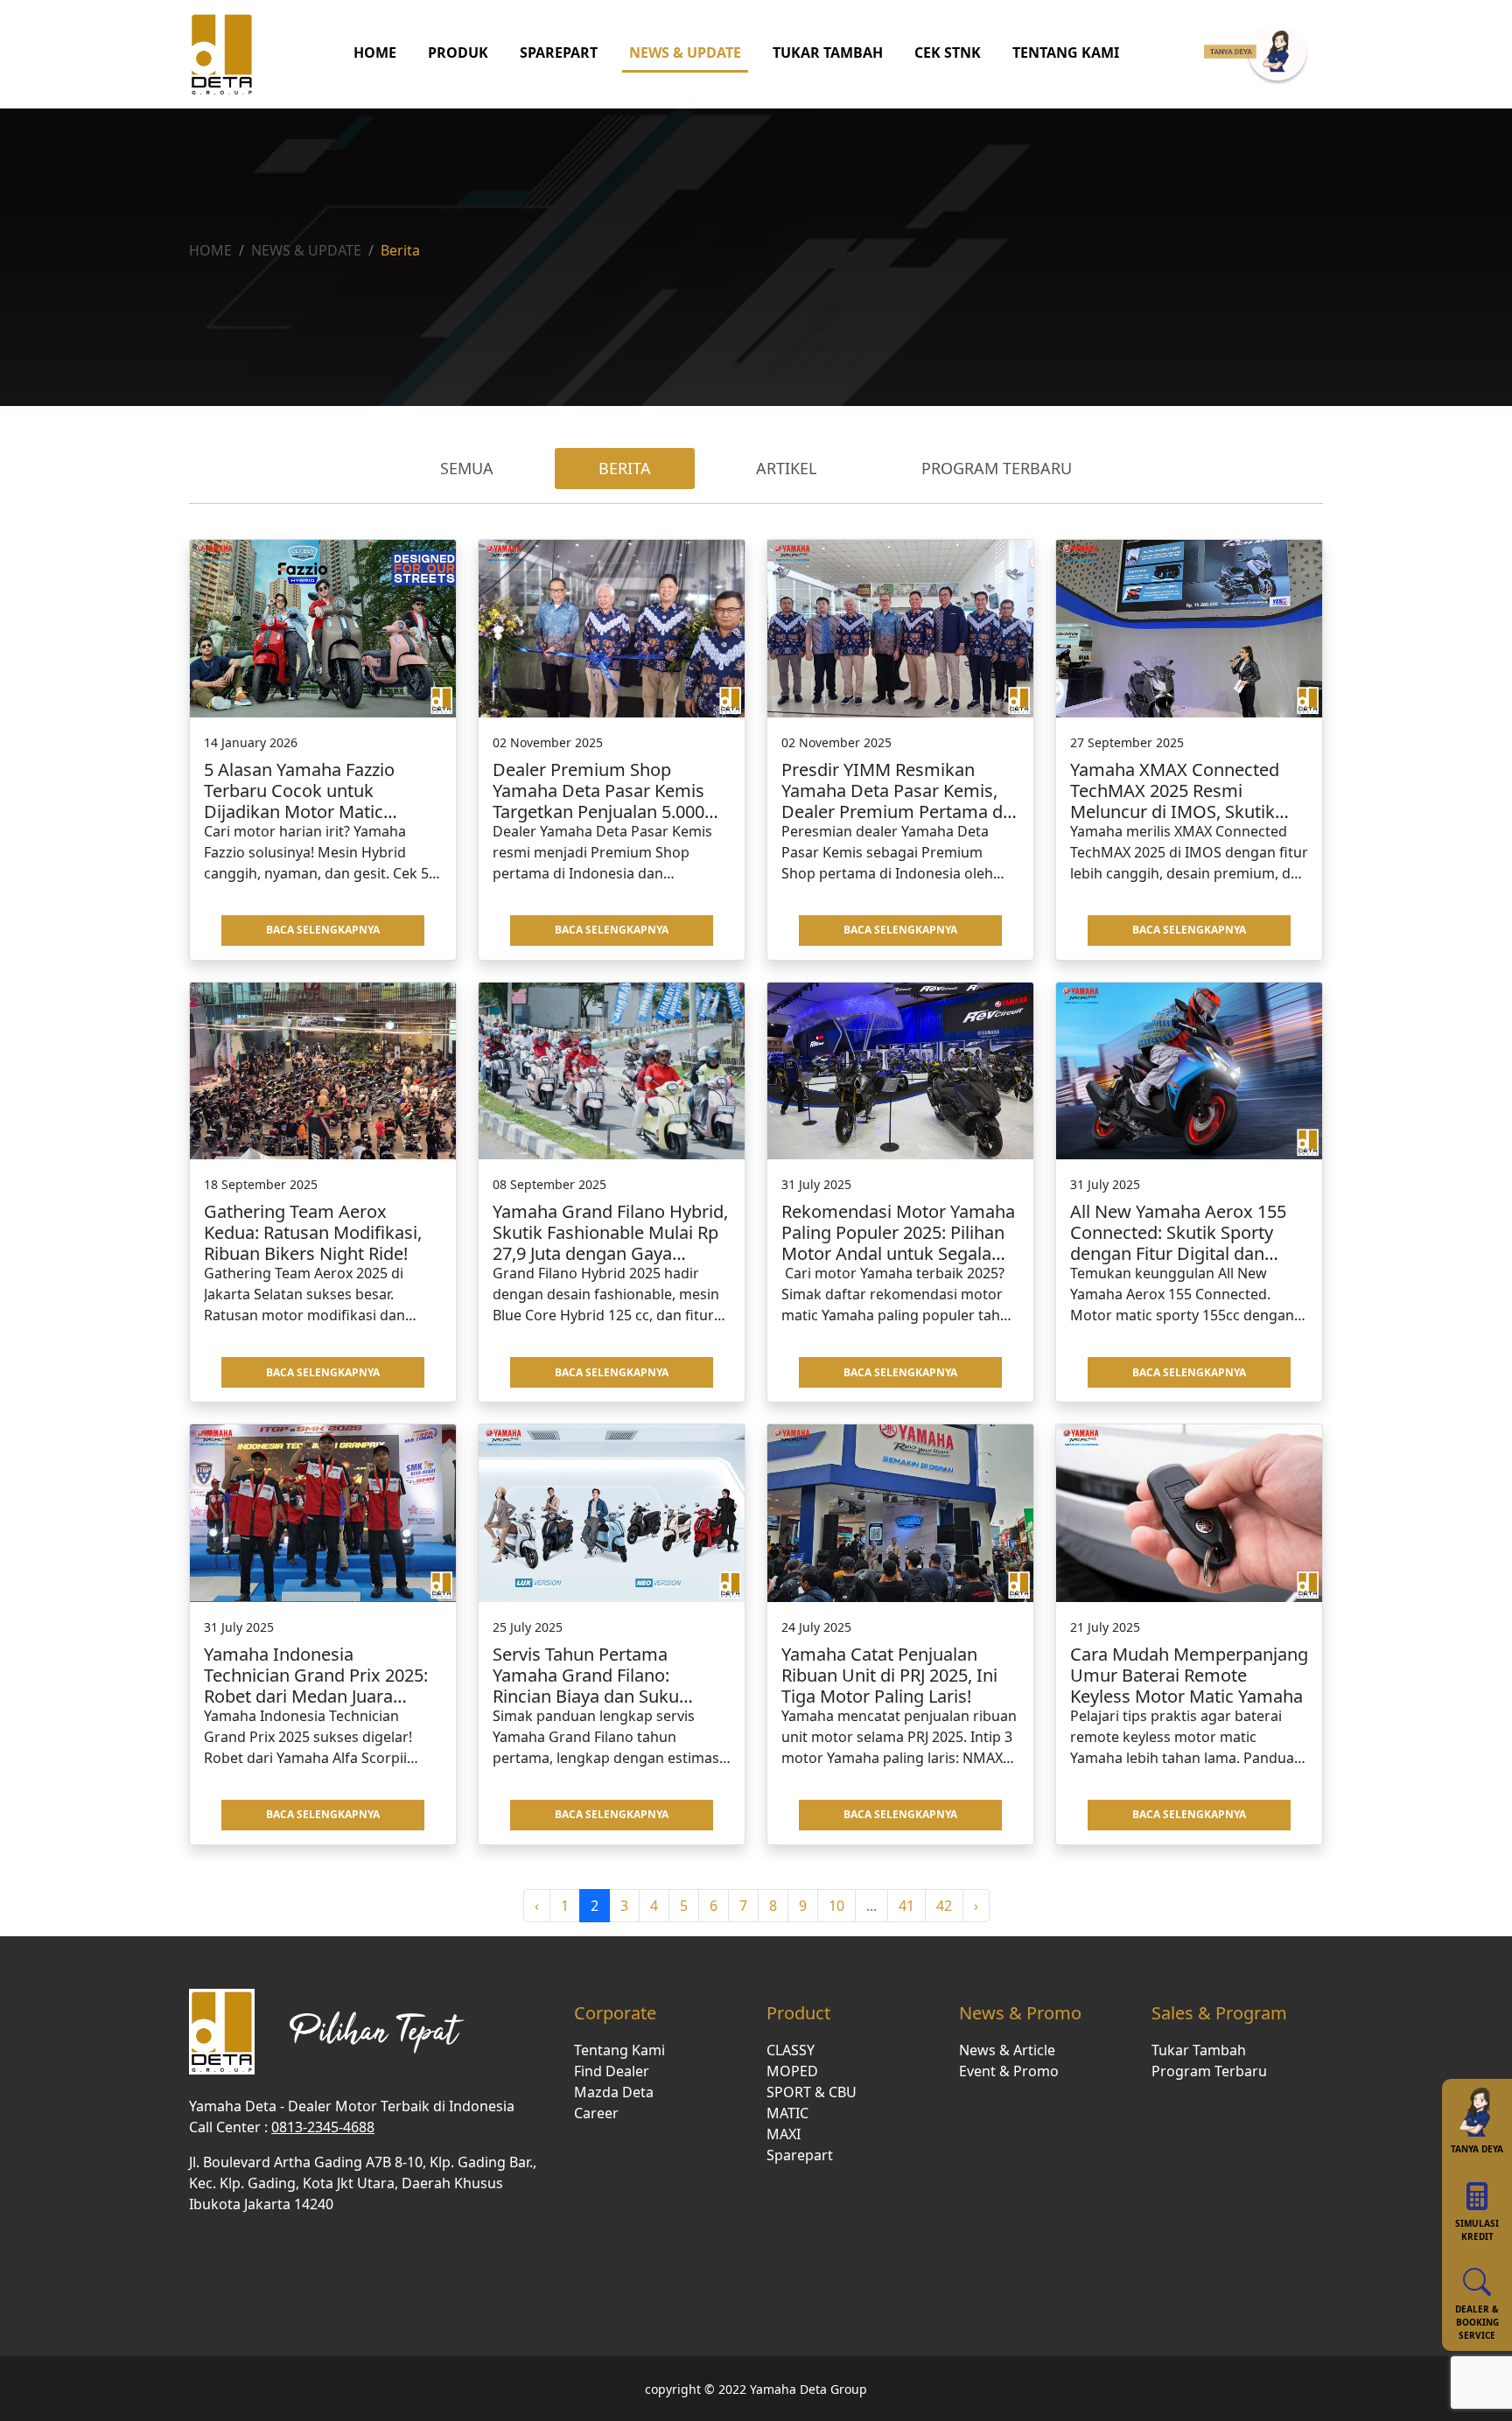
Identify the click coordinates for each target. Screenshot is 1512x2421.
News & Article (1007, 2050)
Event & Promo (1009, 2071)
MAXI (784, 2134)
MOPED (792, 2071)
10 (836, 1906)
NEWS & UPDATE (685, 52)
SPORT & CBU (812, 2092)
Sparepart (800, 2155)
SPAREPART (559, 52)
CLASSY (791, 2050)
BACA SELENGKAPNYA (323, 930)
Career (596, 2113)
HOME (375, 52)
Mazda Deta (614, 2092)
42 (944, 1906)
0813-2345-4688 (323, 2127)
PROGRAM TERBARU (997, 468)
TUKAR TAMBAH (828, 52)
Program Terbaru (1209, 2071)
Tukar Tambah (1199, 2050)
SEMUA (467, 468)
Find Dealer (612, 2071)
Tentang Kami (619, 2050)
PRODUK (458, 52)
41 (906, 1906)
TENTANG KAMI (1066, 52)
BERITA (625, 468)
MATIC (787, 2113)
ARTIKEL (786, 468)
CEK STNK (948, 52)
